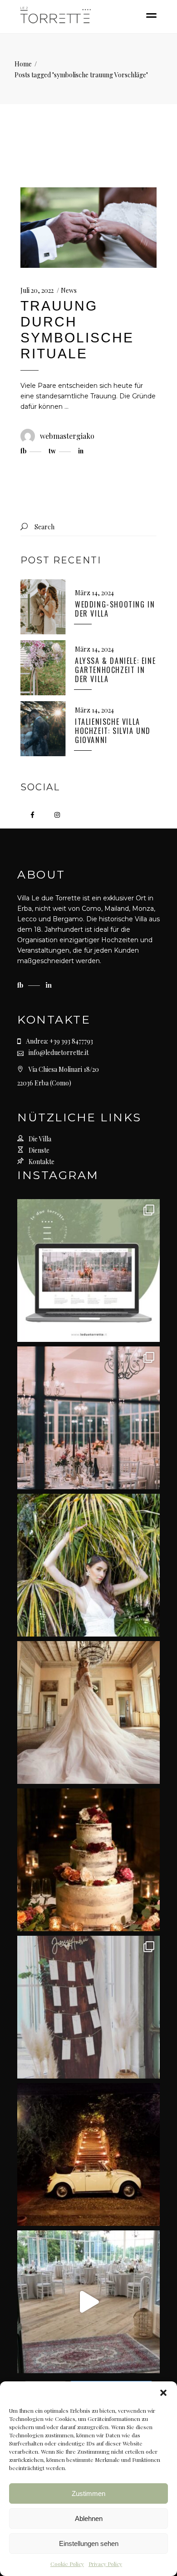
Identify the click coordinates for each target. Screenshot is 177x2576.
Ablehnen (89, 2518)
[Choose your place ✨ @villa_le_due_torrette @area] (88, 2007)
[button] (163, 2393)
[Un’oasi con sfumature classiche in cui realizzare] (88, 1565)
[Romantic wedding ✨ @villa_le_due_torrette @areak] (88, 2302)
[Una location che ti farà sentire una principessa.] (88, 1712)
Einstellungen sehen (89, 2543)
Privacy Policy (105, 2564)
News (69, 290)
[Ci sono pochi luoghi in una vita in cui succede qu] (88, 1418)
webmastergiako (67, 436)
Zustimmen (88, 2493)
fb (21, 985)
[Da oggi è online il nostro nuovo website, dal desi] (88, 1270)
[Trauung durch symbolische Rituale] (88, 228)
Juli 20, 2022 (37, 290)
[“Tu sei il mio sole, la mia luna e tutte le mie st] (88, 2154)
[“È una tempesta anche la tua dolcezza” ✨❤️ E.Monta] (88, 1860)
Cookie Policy (67, 2564)
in (49, 985)
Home (23, 64)
